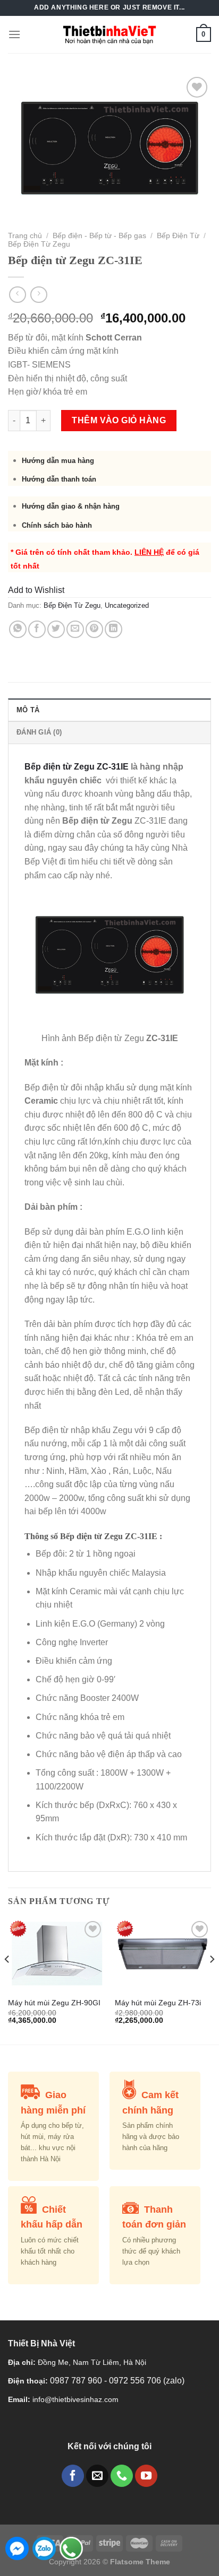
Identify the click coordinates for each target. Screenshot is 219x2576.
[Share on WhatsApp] (18, 629)
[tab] (109, 710)
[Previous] (7, 1980)
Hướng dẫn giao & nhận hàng (71, 506)
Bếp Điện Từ (178, 236)
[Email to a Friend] (75, 629)
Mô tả (28, 710)
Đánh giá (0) (39, 732)
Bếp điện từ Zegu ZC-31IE (77, 767)
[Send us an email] (97, 2476)
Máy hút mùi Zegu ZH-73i (158, 2003)
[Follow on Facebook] (73, 2476)
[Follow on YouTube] (146, 2476)
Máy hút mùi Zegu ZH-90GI (54, 2003)
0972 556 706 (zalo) (147, 2381)
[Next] (212, 1980)
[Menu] (14, 34)
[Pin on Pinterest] (94, 629)
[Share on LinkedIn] (113, 629)
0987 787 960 (77, 2381)
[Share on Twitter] (56, 629)
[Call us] (122, 2476)
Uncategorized (127, 605)
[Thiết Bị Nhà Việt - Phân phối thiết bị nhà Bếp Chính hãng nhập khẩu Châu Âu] (110, 34)
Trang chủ (25, 236)
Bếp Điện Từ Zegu (39, 244)
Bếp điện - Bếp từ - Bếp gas (99, 236)
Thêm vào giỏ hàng (119, 420)
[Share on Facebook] (37, 629)
